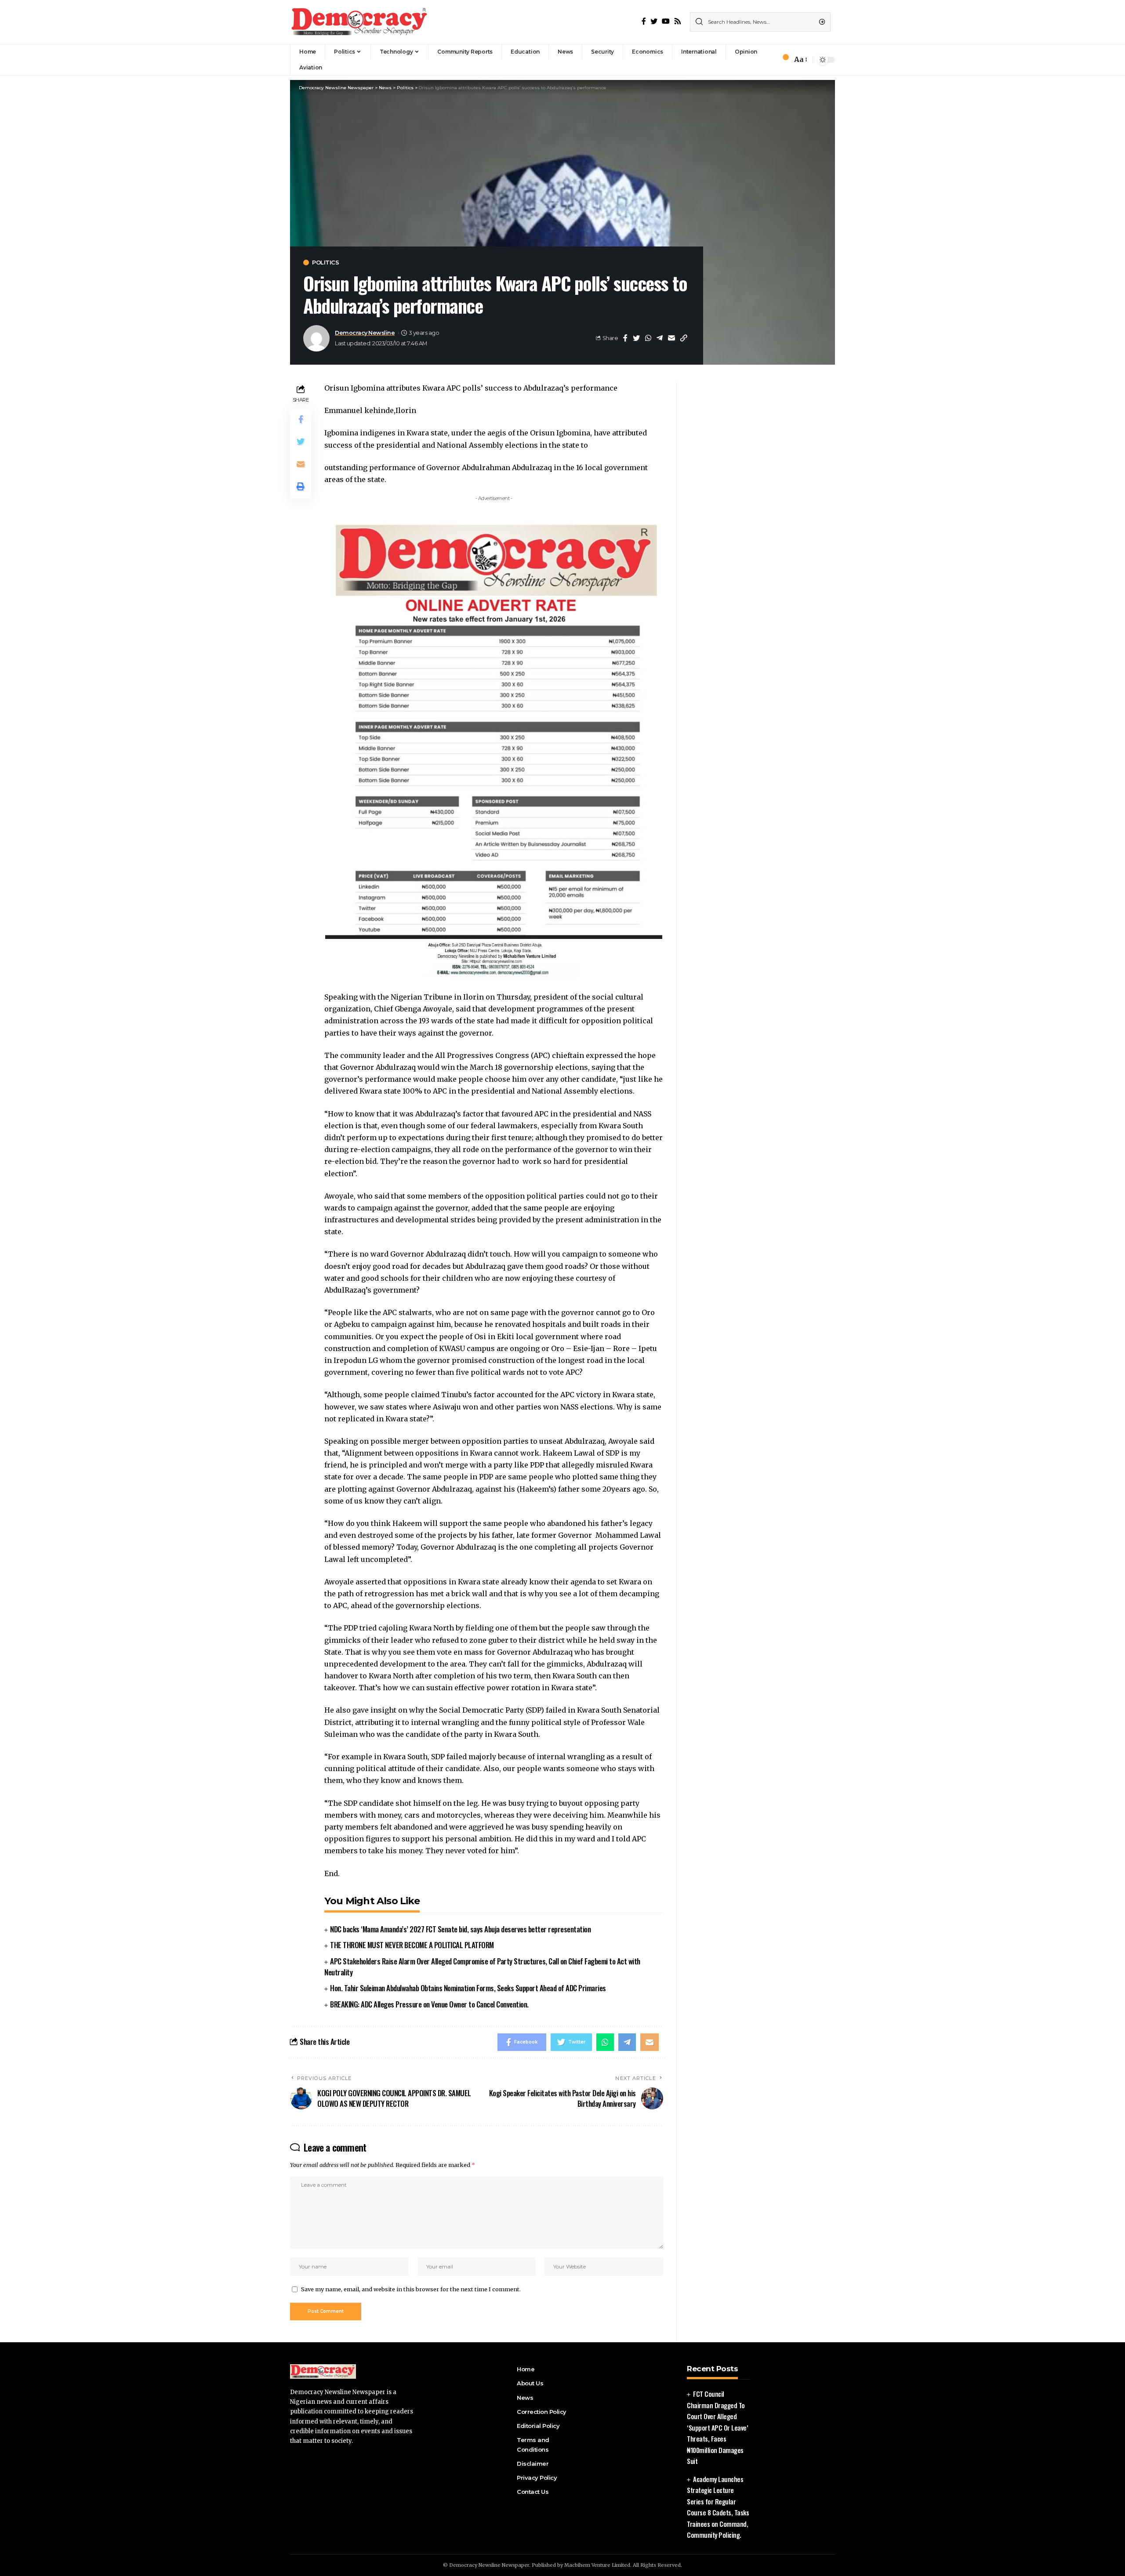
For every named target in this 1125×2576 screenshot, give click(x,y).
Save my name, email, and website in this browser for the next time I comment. (411, 2289)
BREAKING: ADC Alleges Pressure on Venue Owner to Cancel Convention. (429, 2004)
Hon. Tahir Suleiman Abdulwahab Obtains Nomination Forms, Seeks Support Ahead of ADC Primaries (468, 1988)
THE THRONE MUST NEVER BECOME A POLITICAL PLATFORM (412, 1945)
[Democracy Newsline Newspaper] (360, 22)
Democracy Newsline (365, 333)
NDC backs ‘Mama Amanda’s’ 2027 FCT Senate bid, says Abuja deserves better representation (460, 1929)
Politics (325, 263)
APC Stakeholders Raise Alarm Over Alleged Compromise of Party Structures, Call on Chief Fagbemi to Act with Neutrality (482, 1967)
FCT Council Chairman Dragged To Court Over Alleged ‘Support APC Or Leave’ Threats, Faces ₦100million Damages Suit (717, 2427)
